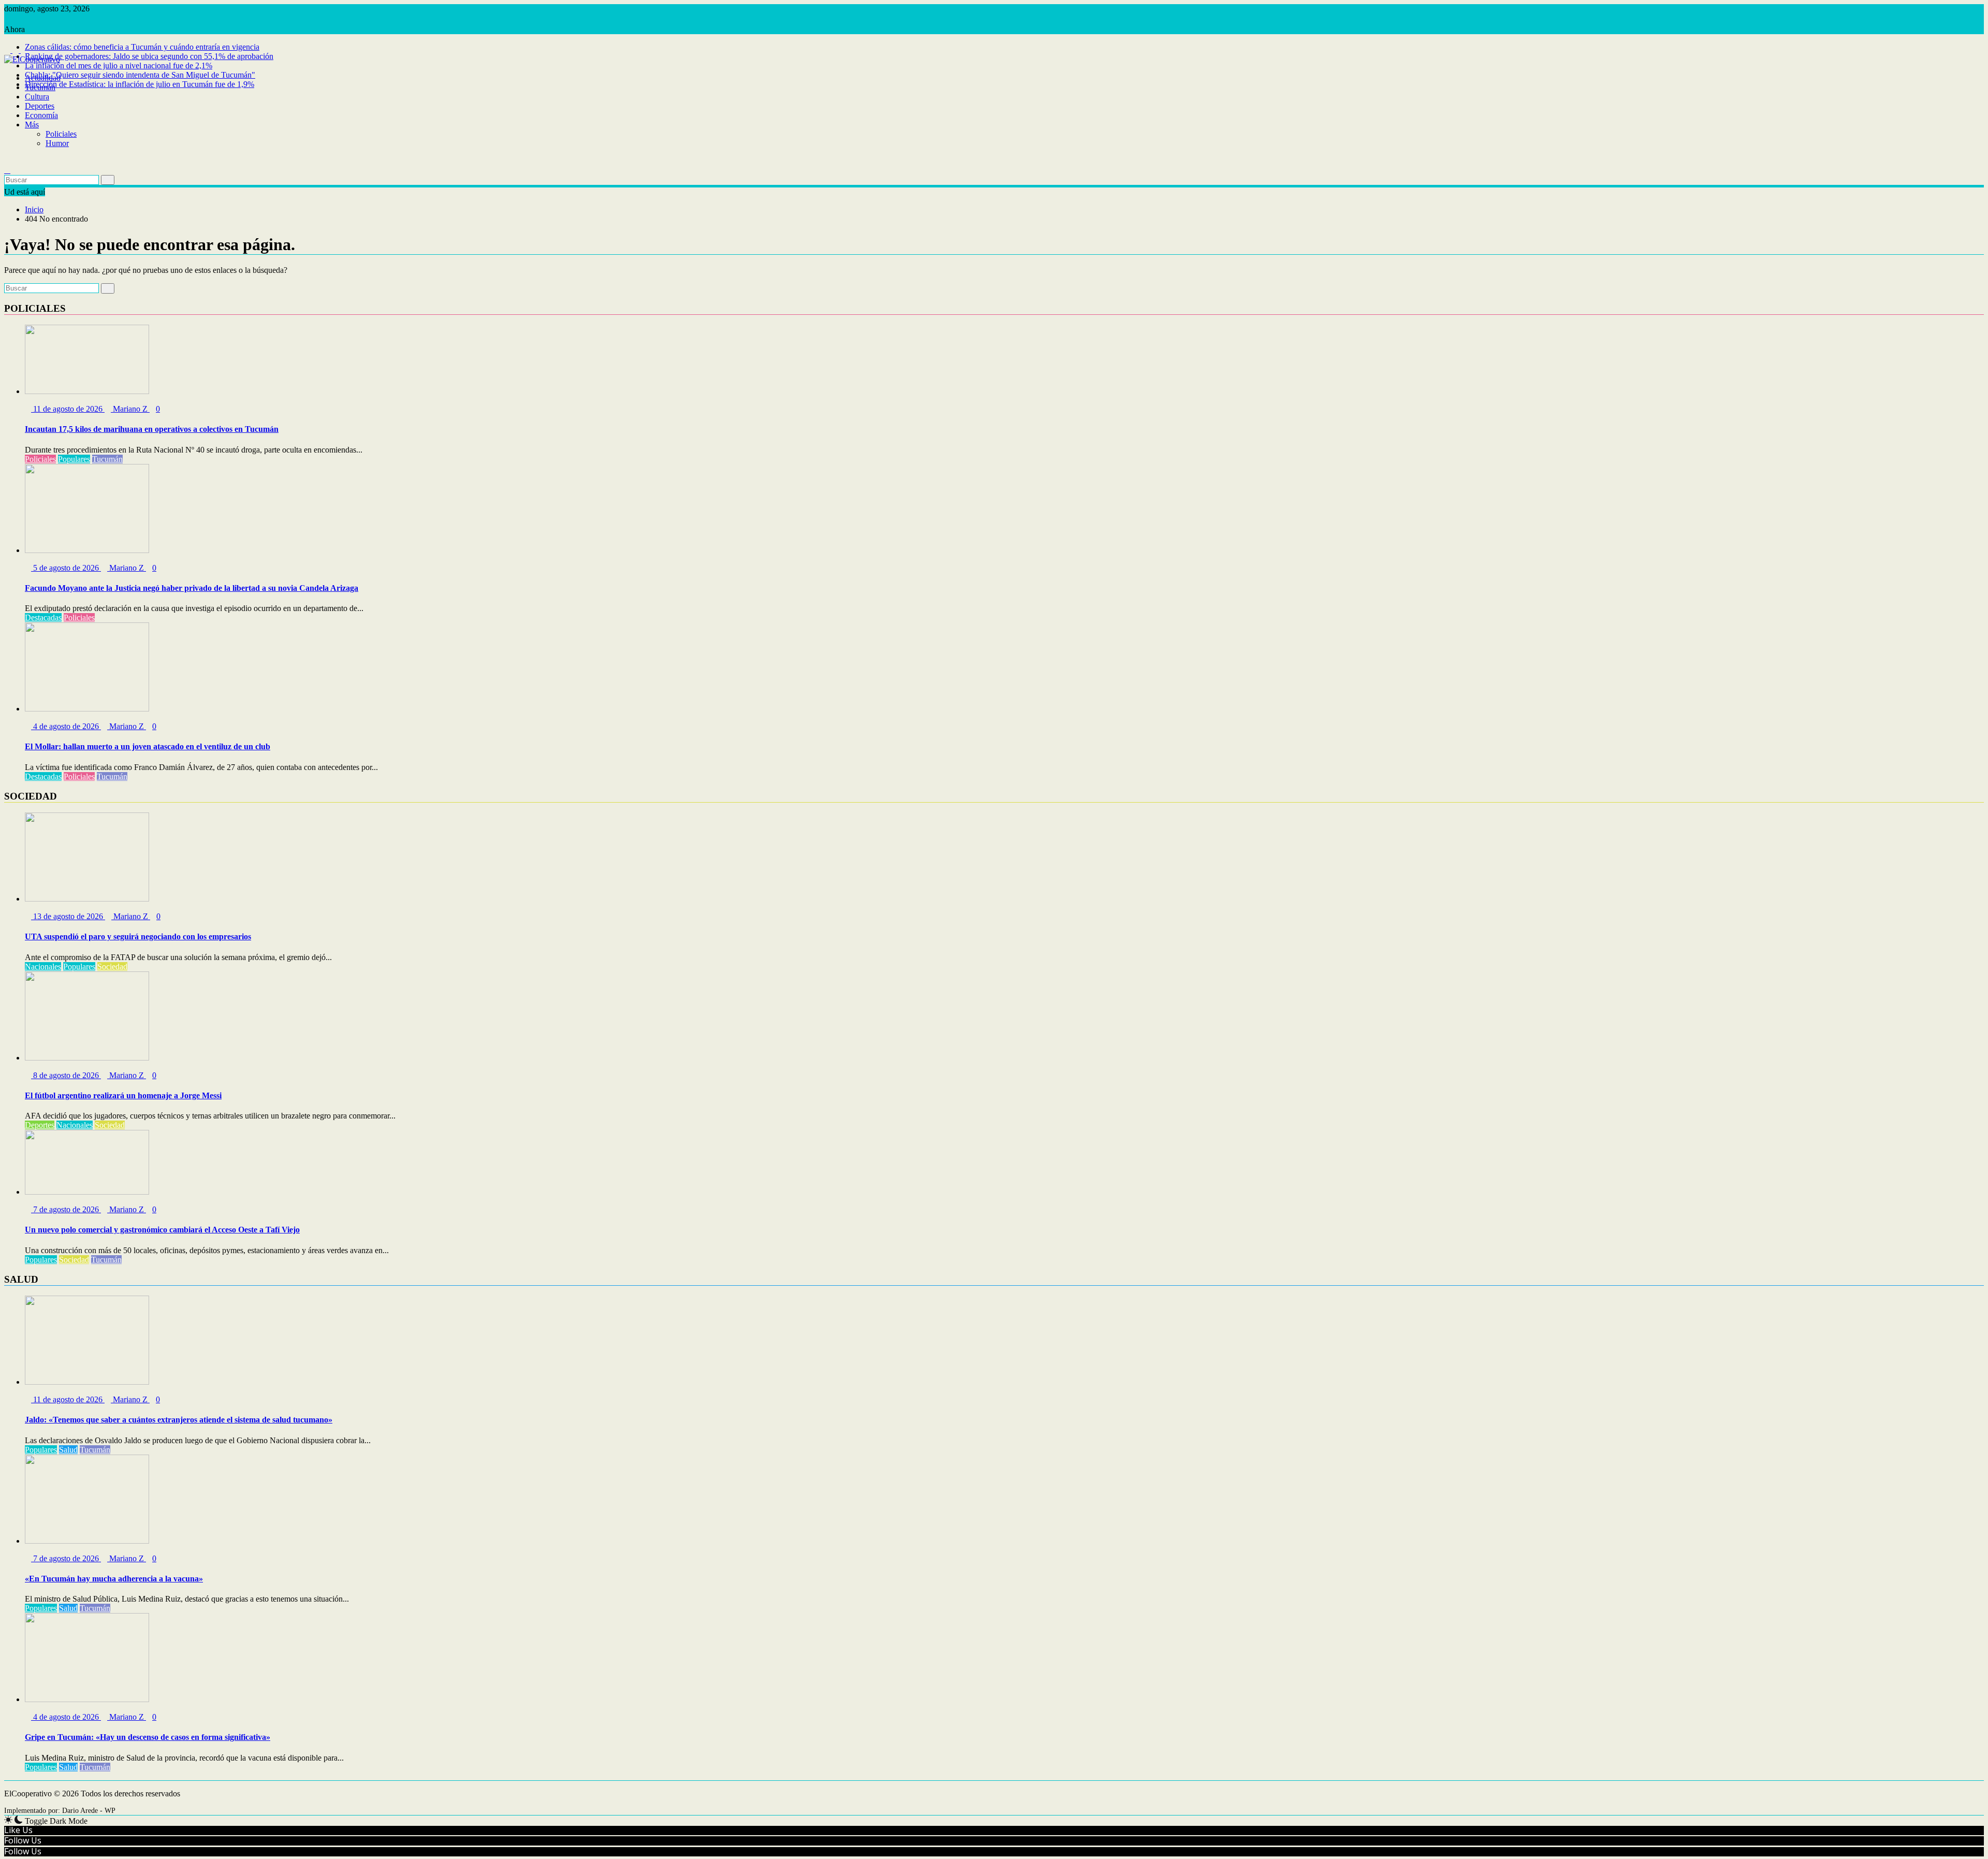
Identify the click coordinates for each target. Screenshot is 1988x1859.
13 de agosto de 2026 (68, 916)
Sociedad (112, 967)
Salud (68, 1450)
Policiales (61, 134)
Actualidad (43, 78)
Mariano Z (130, 409)
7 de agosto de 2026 (66, 1209)
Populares (74, 459)
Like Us (18, 1830)
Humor (57, 143)
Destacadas (43, 618)
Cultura (37, 97)
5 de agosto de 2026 (66, 568)
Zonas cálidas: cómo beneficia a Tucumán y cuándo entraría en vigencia (142, 47)
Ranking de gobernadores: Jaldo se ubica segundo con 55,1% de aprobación (149, 56)
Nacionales (43, 967)
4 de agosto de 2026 (66, 726)
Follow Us (23, 1840)
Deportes (40, 106)
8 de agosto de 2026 (66, 1075)
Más (32, 125)
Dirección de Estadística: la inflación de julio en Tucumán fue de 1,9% (140, 84)
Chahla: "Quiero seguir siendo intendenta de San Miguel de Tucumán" (140, 75)
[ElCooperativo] (7, 69)
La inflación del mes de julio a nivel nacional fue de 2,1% (119, 66)
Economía (41, 115)
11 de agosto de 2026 (68, 409)
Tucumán (40, 87)
